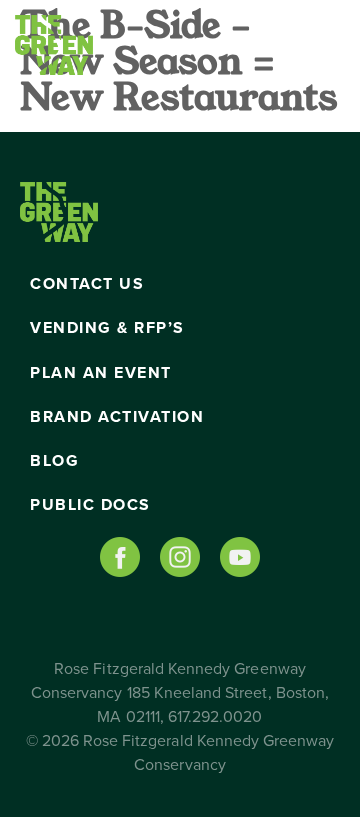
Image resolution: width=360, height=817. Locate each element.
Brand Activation (117, 417)
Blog (54, 461)
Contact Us (87, 284)
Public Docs (90, 505)
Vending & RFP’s (107, 328)
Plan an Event (101, 373)
